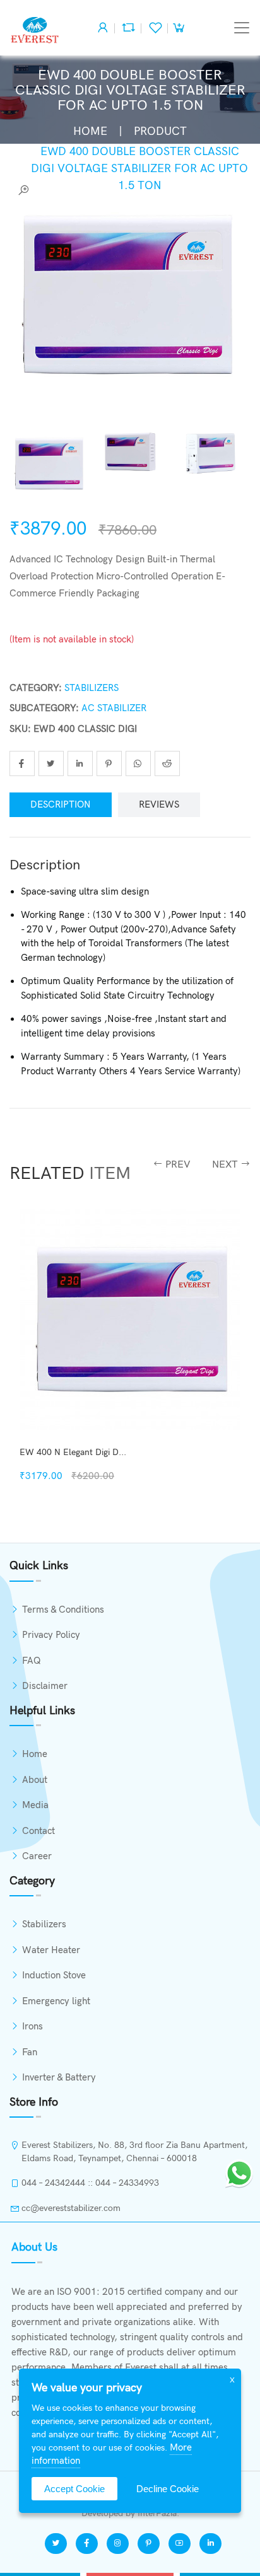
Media (35, 1805)
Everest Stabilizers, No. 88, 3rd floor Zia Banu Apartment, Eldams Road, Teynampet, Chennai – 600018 (134, 2152)
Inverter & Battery (59, 2077)
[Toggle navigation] (242, 28)
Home (90, 131)
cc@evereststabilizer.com (71, 2208)
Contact (38, 1831)
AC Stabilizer (114, 708)
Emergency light (56, 2001)
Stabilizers (92, 688)
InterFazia (157, 2513)
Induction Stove (54, 1975)
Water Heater (51, 1950)
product (160, 131)
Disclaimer (45, 1686)
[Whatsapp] (239, 2172)
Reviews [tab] (159, 804)
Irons (32, 2026)
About (35, 1780)
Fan (30, 2052)
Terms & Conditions (63, 1610)
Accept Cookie (74, 2489)
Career (37, 1856)
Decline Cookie (168, 2489)
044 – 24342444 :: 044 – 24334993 (90, 2183)
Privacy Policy (51, 1635)
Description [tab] (61, 804)
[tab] (50, 464)
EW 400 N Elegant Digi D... (73, 1452)
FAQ (32, 1661)
